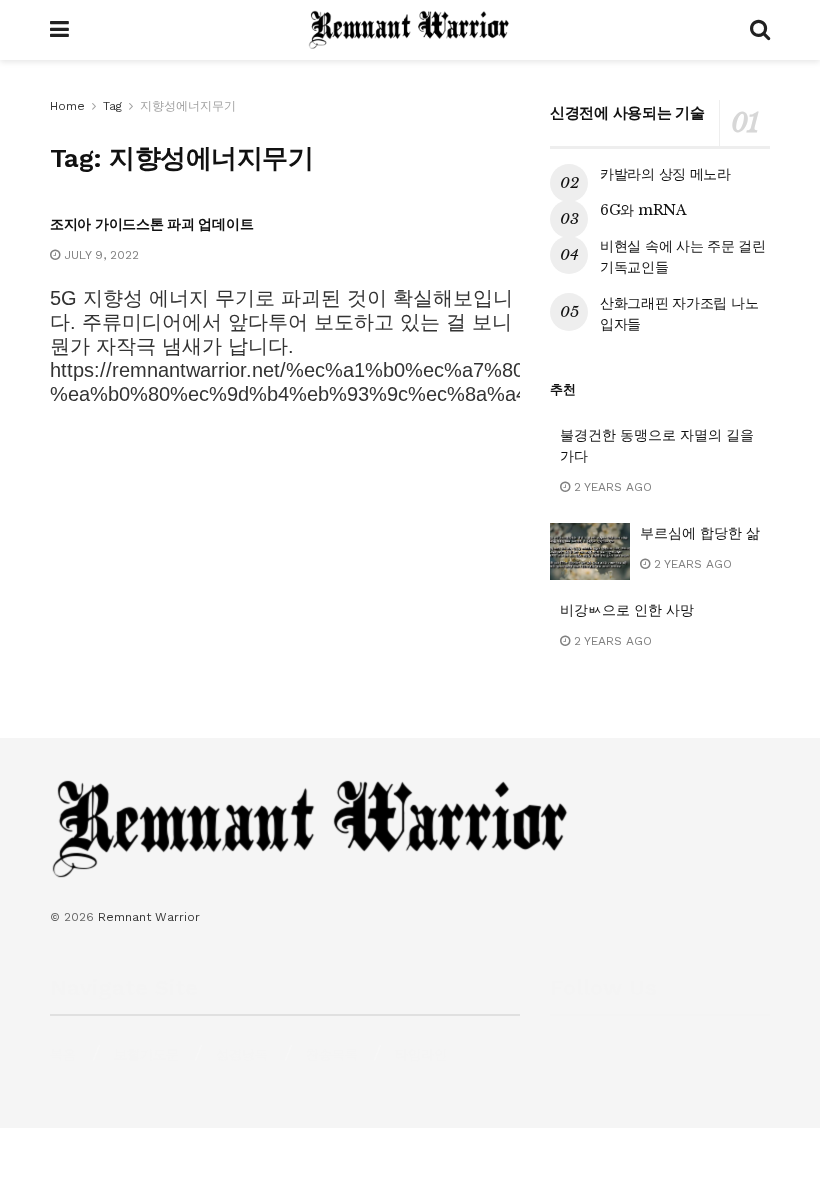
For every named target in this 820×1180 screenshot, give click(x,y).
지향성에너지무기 (188, 106)
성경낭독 (242, 1054)
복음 (63, 1054)
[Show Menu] (59, 30)
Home (67, 106)
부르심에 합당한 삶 (700, 533)
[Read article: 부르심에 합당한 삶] (590, 551)
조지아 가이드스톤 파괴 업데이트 (151, 224)
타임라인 (421, 1054)
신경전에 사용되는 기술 (627, 112)
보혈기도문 (146, 1054)
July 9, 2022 (99, 255)
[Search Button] (760, 30)
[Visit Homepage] (409, 30)
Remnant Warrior (149, 917)
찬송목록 (332, 1054)
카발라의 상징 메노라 (665, 174)
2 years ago (611, 487)
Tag (112, 106)
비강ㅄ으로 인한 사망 (627, 610)
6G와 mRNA (643, 210)
